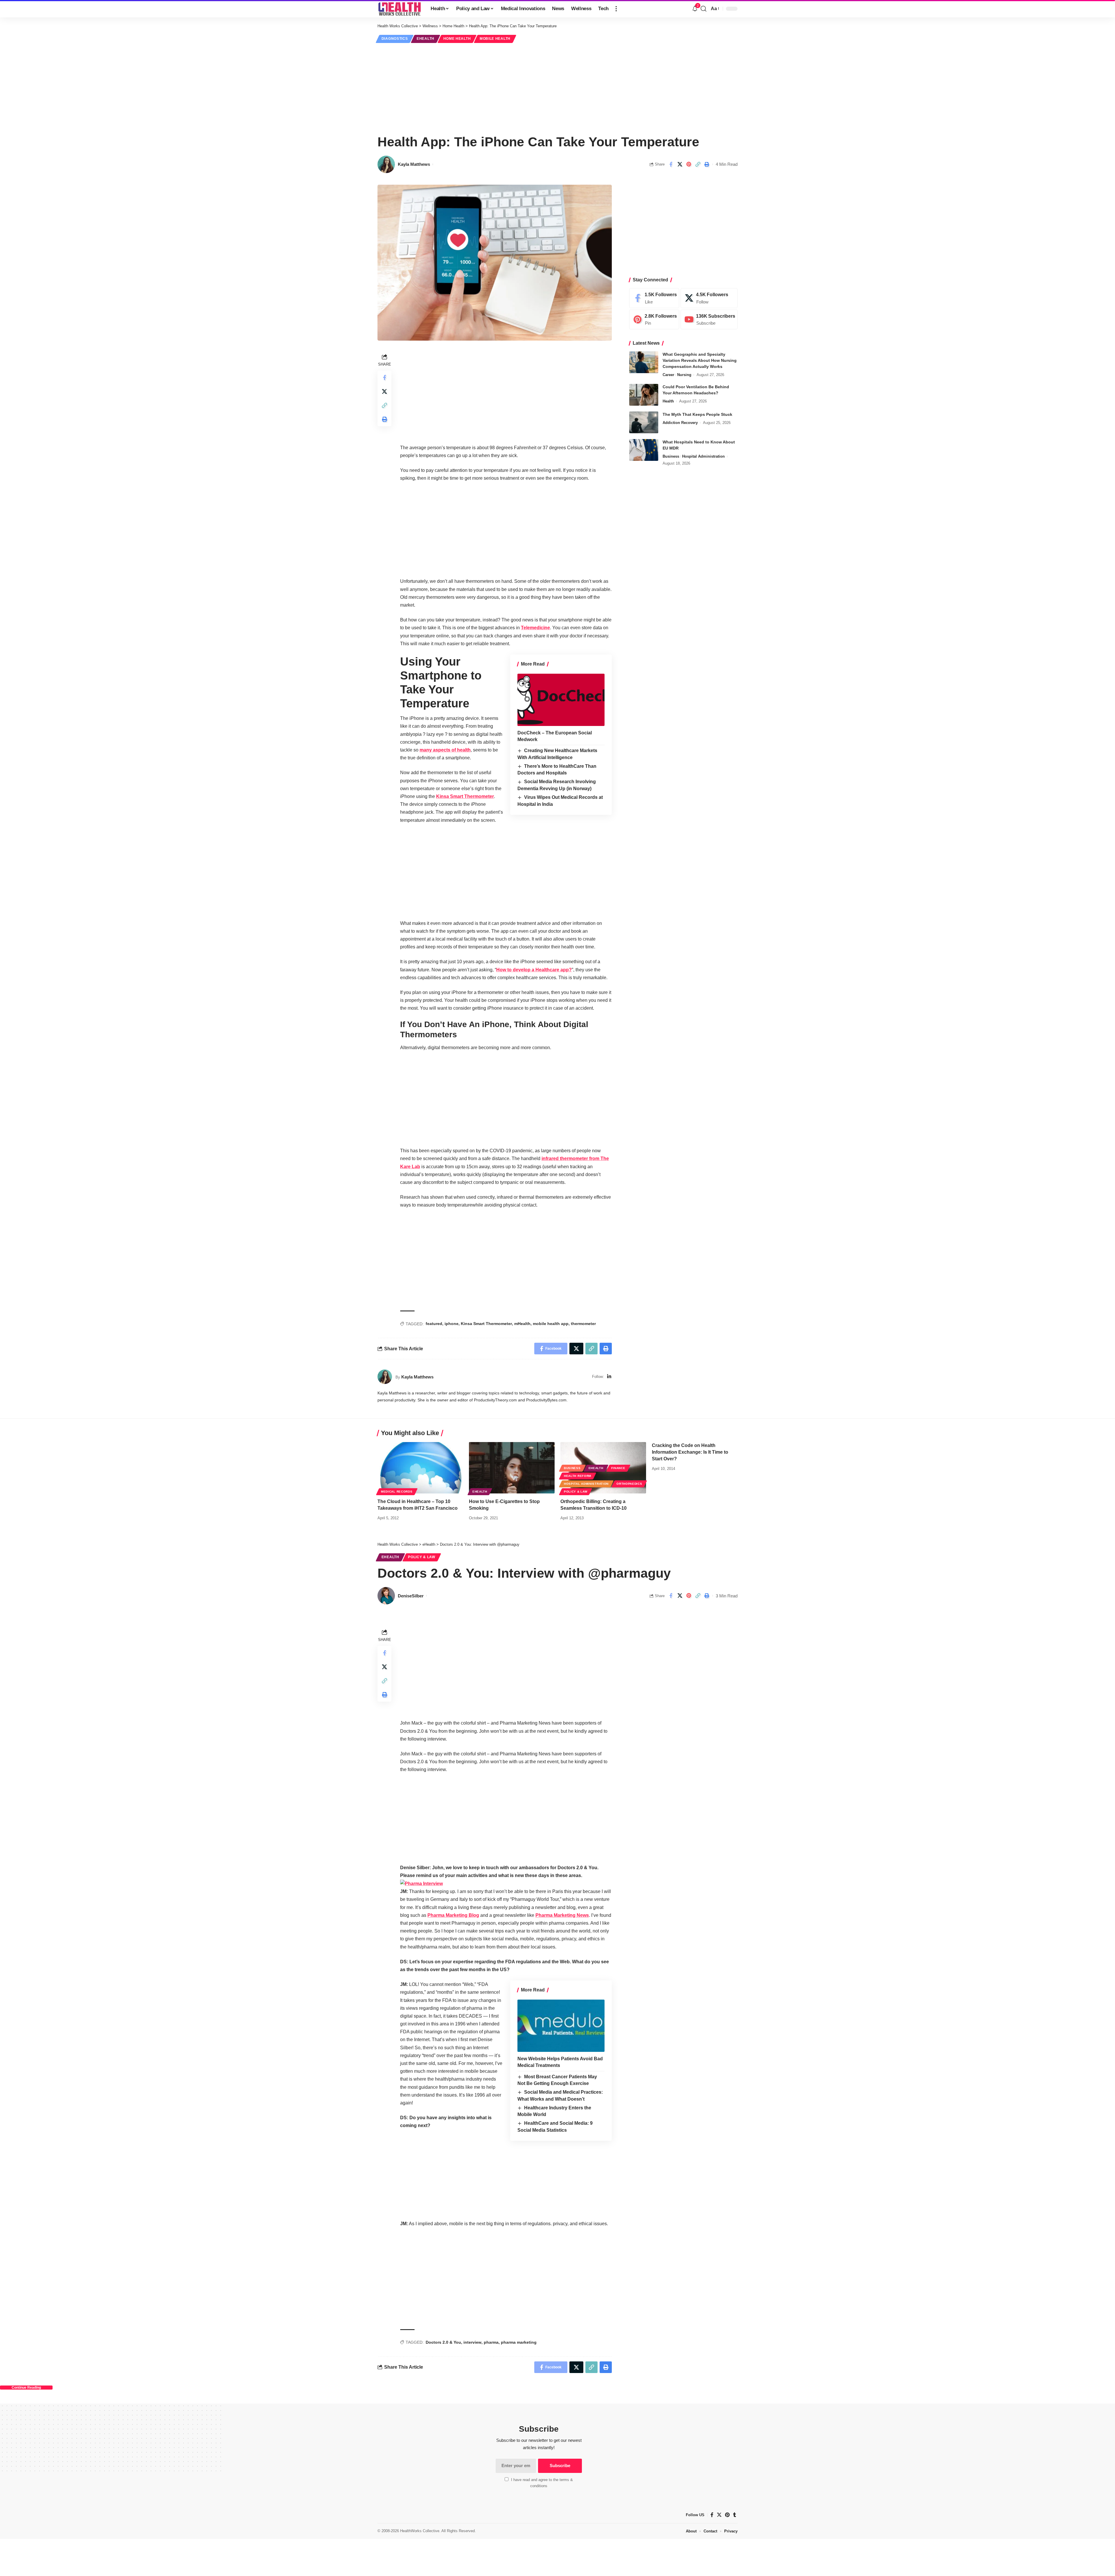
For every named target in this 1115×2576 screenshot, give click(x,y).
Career (668, 375)
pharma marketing (519, 2342)
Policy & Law (576, 1492)
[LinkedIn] (609, 1377)
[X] (709, 298)
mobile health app (551, 1324)
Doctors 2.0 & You (443, 2342)
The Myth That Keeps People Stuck (697, 414)
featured (434, 1324)
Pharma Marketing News (562, 1915)
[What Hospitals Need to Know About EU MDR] (644, 450)
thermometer (583, 1324)
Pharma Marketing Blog (453, 1915)
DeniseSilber (411, 1596)
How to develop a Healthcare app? (534, 970)
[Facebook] (654, 298)
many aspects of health (445, 750)
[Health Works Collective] (399, 9)
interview (472, 2342)
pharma (491, 2342)
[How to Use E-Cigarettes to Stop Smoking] (512, 1468)
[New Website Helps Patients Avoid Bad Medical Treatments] (561, 2026)
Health (668, 401)
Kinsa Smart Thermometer (465, 796)
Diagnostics (395, 39)
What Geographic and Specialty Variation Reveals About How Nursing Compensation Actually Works (700, 360)
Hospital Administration (703, 456)
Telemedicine (535, 628)
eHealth (426, 39)
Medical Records (397, 1492)
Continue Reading (26, 2388)
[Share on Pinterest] (689, 164)
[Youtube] (709, 320)
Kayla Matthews (414, 164)
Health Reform (578, 1476)
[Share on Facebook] (671, 164)
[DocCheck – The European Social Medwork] (561, 700)
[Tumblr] (735, 2515)
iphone (452, 1324)
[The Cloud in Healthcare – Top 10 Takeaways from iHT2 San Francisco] (420, 1468)
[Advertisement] (557, 88)
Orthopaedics (629, 1484)
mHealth (522, 1324)
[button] (616, 9)
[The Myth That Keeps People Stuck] (644, 422)
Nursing (684, 375)
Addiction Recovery (680, 423)
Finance (618, 1468)
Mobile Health (495, 39)
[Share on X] (680, 164)
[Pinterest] (654, 320)
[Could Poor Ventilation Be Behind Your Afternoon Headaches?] (644, 395)
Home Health (457, 39)
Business (671, 456)
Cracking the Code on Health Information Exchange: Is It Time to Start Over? (690, 1452)
